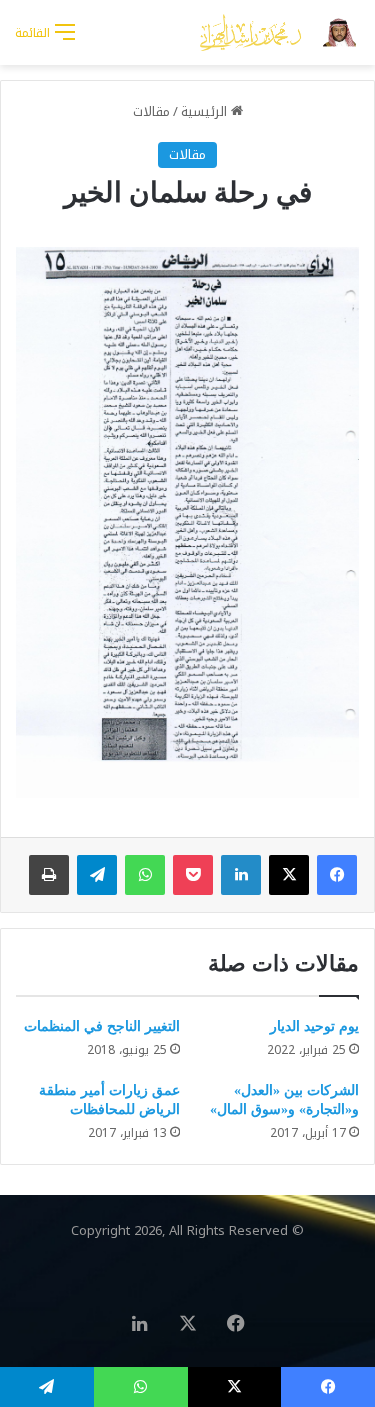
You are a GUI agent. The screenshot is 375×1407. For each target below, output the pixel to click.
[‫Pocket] (193, 875)
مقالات (151, 111)
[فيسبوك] (337, 875)
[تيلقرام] (97, 875)
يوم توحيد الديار (314, 1026)
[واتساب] (145, 875)
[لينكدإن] (241, 875)
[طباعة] (49, 875)
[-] (280, 32)
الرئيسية (206, 111)
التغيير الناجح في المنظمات (102, 1026)
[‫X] (289, 875)
